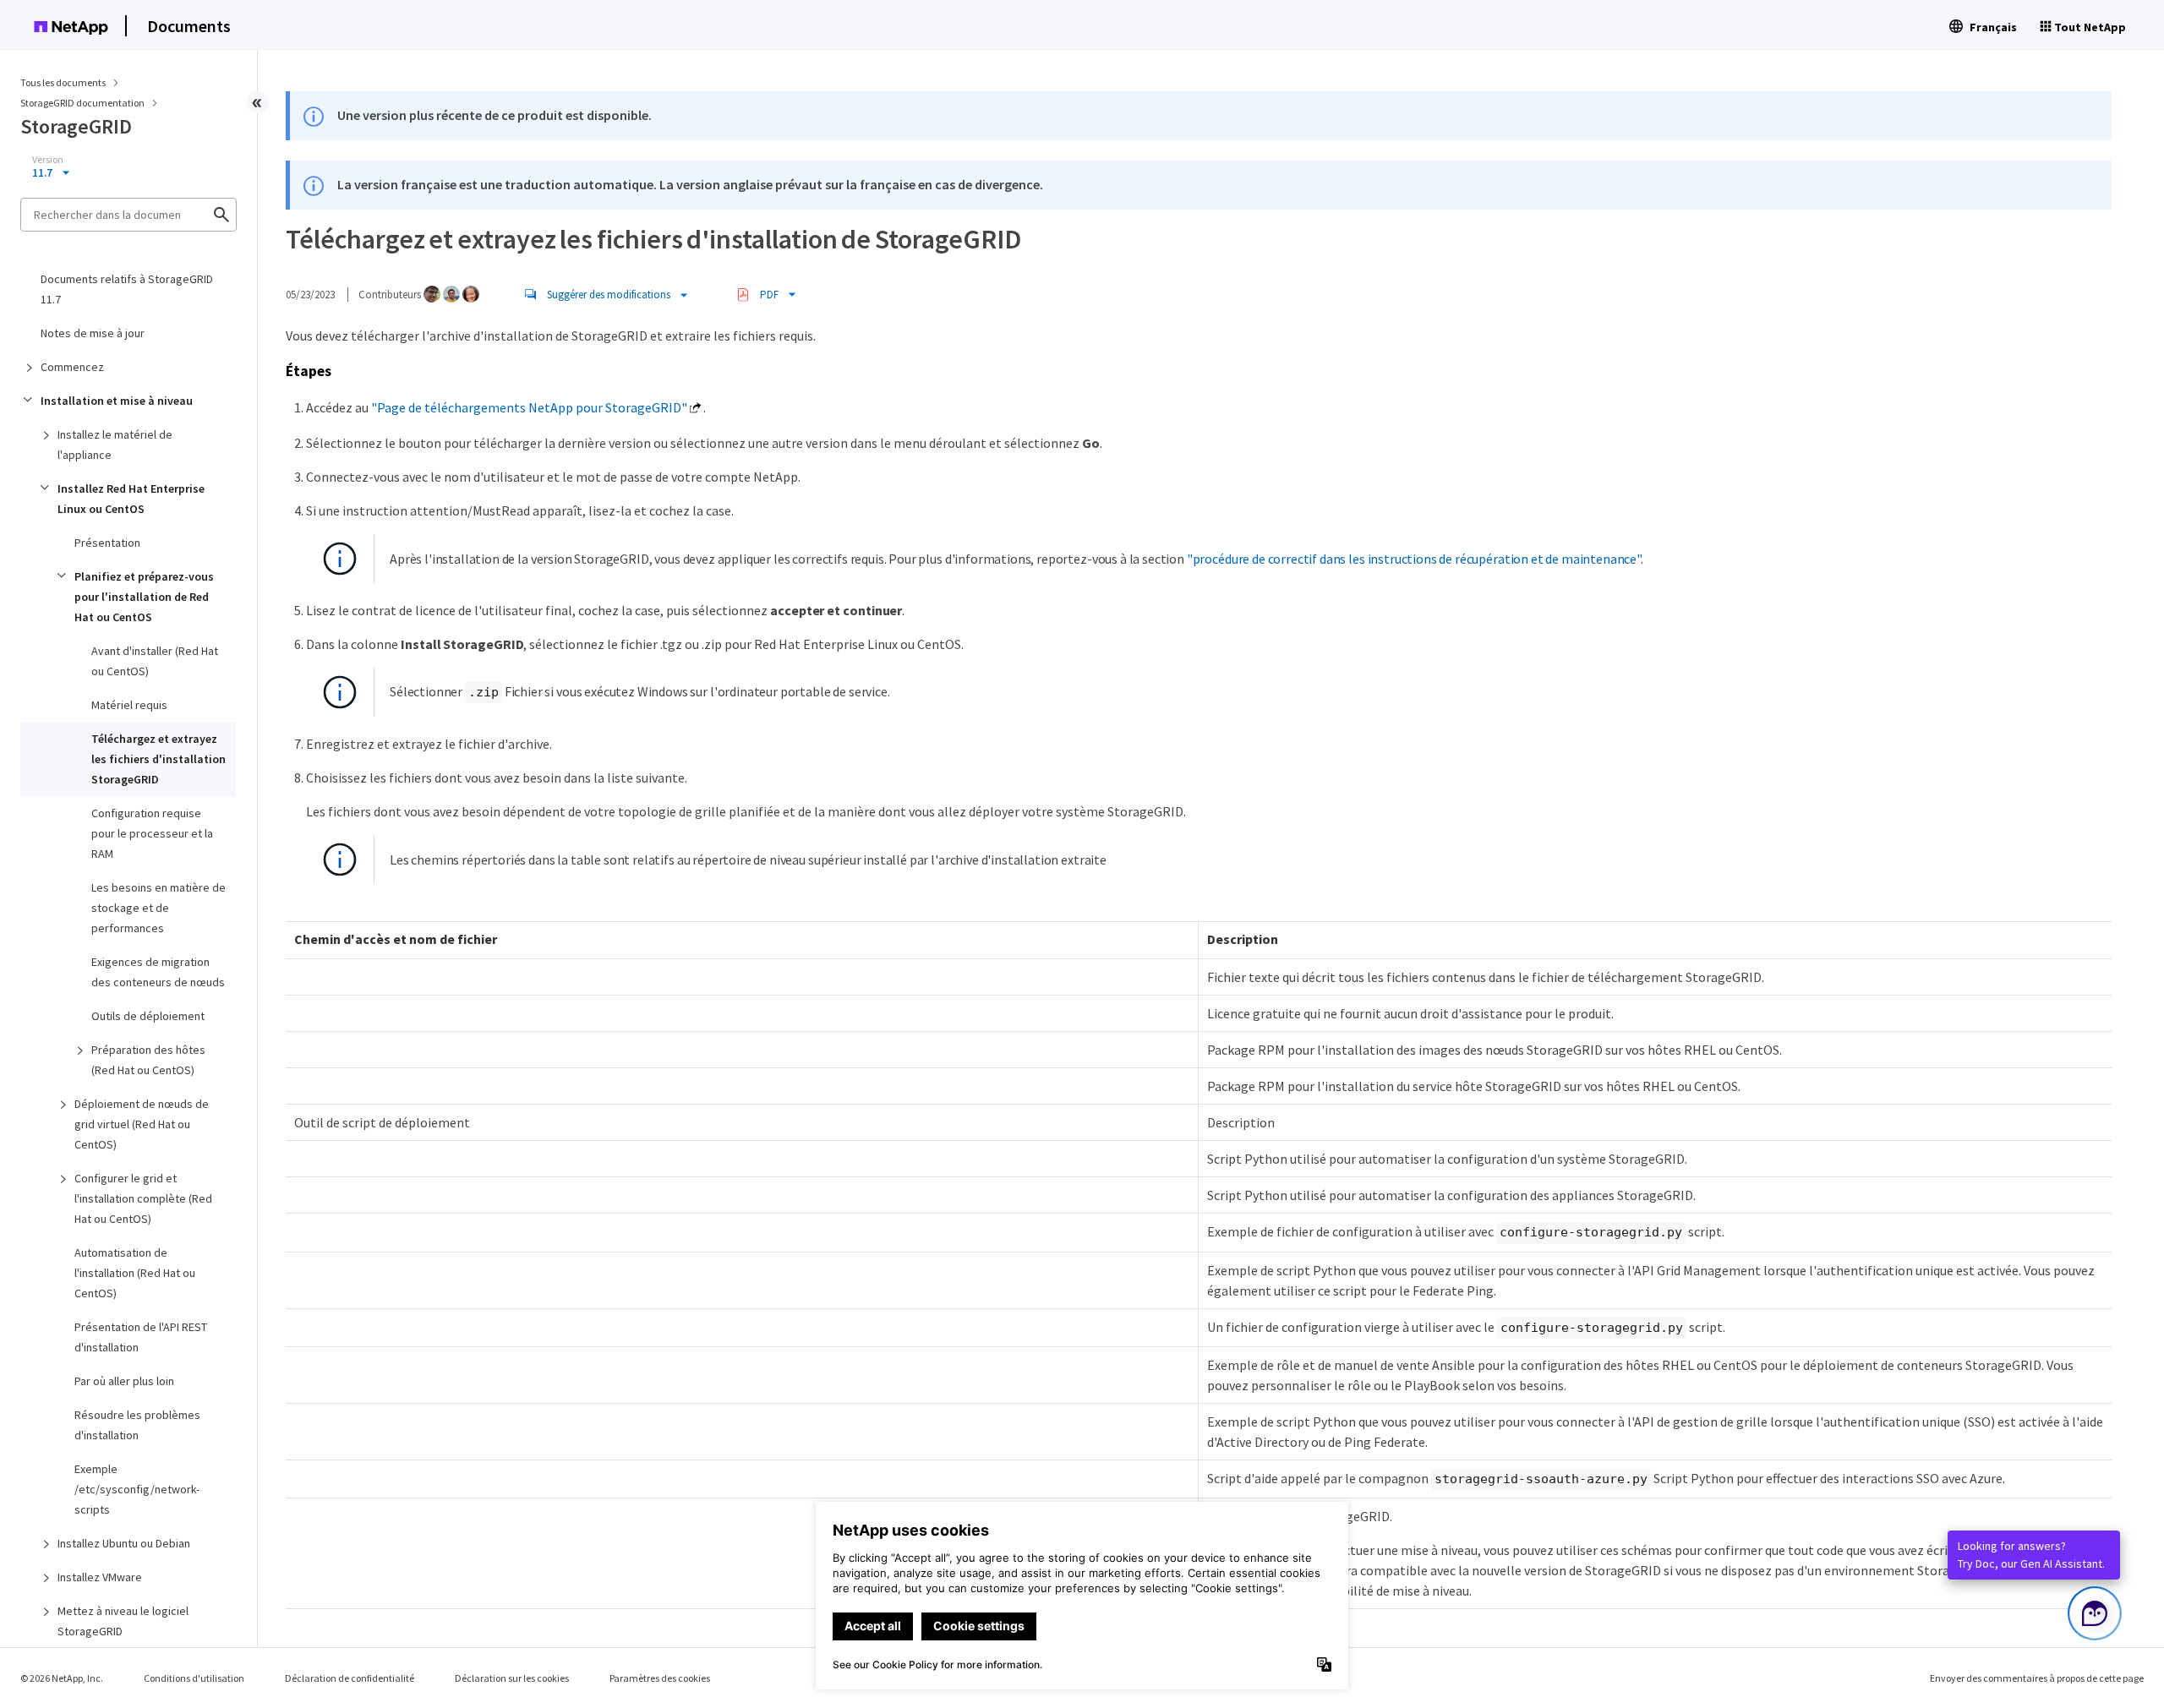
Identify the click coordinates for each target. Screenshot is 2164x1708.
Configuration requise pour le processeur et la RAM (152, 833)
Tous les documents (63, 82)
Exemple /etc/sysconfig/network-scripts (137, 1489)
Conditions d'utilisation (194, 1678)
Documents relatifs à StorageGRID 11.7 (127, 289)
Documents (189, 26)
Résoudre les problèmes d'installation (137, 1425)
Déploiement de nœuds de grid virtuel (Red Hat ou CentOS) (142, 1124)
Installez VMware (100, 1577)
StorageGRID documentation (83, 103)
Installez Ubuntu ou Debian (124, 1543)
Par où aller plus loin (124, 1381)
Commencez (72, 367)
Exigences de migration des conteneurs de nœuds (158, 972)
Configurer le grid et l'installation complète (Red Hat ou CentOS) (143, 1198)
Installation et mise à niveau (117, 401)
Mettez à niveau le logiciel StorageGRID (123, 1621)
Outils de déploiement (148, 1016)
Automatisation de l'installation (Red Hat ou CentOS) (135, 1273)
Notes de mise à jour (93, 333)
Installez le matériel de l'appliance (115, 445)
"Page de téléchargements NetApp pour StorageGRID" (529, 407)
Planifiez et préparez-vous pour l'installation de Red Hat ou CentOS (144, 597)
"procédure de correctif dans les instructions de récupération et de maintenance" (1414, 559)
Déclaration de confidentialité (350, 1678)
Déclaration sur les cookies (512, 1678)
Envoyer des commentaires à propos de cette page (2037, 1678)
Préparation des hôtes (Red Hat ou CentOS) (148, 1060)
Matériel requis (129, 705)
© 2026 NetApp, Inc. (62, 1678)
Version (48, 160)
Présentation (107, 543)
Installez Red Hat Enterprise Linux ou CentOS (131, 499)
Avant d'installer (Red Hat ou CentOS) (155, 661)
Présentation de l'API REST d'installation (141, 1337)
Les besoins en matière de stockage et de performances (158, 908)
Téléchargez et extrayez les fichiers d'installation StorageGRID (158, 759)
